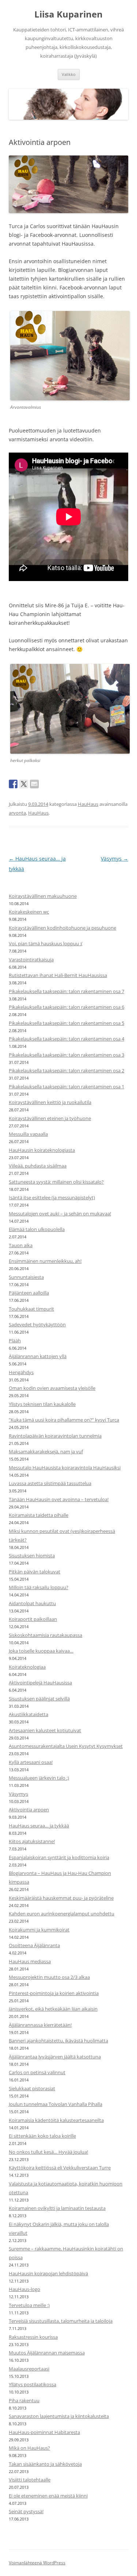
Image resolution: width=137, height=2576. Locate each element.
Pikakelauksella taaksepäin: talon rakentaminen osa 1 (66, 1087)
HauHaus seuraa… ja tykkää (39, 1826)
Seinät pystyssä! (26, 2511)
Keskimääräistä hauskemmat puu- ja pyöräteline (61, 1898)
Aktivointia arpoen (29, 1810)
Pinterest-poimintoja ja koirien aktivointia (54, 1993)
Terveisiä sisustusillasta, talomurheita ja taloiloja (61, 2321)
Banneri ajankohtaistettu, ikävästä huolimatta (58, 2041)
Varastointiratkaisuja (31, 960)
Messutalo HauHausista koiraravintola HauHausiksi (65, 1468)
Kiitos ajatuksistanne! (32, 1841)
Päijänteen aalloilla (29, 1293)
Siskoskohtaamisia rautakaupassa (45, 1635)
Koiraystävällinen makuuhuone (43, 896)
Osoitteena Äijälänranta (34, 1945)
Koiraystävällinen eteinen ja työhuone (50, 1118)
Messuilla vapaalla (28, 1134)
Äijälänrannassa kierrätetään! (40, 2025)
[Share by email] (34, 784)
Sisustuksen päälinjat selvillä (39, 1699)
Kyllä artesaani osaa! (31, 1762)
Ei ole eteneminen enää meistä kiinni (48, 2496)
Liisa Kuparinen (68, 14)
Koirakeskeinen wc (29, 912)
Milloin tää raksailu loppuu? (39, 1587)
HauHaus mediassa (30, 1961)
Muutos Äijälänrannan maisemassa (47, 2353)
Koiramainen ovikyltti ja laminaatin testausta (57, 2208)
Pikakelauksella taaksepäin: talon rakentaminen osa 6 (66, 1007)
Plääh (15, 1341)
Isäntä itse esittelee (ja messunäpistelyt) (52, 1197)
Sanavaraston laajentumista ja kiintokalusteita (59, 2416)
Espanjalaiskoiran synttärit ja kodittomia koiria (59, 1857)
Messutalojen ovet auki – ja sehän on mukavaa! (60, 1214)
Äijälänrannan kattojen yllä (38, 1356)
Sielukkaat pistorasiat (32, 2088)
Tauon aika (21, 1245)
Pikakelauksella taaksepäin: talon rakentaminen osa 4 (66, 1039)
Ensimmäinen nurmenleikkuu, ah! (45, 1261)
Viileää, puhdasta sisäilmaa (38, 1166)
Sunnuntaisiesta (26, 1277)
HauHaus (88, 804)
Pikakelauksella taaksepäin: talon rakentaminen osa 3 (66, 1055)
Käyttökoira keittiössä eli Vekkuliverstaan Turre (60, 2168)
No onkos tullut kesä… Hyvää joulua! (48, 2152)
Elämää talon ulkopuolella (37, 1229)
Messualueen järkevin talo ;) (39, 1778)
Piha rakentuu (24, 2400)
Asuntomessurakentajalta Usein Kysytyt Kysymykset (66, 1746)
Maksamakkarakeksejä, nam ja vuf (46, 1452)
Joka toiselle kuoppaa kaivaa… (41, 1651)
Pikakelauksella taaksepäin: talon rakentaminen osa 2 (66, 1070)
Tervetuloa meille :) (29, 2305)
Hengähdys (21, 1372)
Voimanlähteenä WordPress (37, 2563)
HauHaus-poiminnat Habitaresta (44, 2432)
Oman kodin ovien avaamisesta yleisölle (52, 1388)
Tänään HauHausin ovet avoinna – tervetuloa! (59, 1499)
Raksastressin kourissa (33, 2337)
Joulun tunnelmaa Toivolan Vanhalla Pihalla (56, 2104)
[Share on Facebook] (13, 784)
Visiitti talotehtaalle (30, 2480)
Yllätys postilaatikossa (33, 2384)
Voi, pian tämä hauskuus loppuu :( (46, 943)
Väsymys (115, 859)
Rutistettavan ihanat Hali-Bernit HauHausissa (58, 975)
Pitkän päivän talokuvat (35, 1572)
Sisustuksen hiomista (32, 1556)
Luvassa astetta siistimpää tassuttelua (50, 1483)
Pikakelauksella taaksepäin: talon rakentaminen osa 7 (66, 991)
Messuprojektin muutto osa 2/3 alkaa (49, 1977)
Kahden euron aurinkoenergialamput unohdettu (62, 1914)
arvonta (17, 813)
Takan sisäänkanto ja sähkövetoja (45, 2464)
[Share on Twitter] (24, 784)
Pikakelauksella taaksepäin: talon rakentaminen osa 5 (66, 1023)
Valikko (69, 74)
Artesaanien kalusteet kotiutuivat (45, 1730)
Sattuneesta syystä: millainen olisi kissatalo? (56, 1182)
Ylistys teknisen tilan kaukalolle (42, 1404)
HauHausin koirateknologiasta (42, 1150)
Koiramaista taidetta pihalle (39, 1515)
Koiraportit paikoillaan (33, 1619)
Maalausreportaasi (29, 2369)
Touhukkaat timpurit (31, 1309)
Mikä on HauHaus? (29, 2448)
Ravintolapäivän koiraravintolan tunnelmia (55, 1436)
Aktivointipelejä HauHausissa (40, 1683)
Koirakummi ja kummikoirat (39, 1930)
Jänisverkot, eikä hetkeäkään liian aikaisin (53, 2009)
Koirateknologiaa (27, 1667)
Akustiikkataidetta (28, 1714)
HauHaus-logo (24, 2289)
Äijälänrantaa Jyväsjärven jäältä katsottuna (55, 2057)
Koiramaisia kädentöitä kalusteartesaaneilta (56, 2120)
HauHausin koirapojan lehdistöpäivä (48, 2273)
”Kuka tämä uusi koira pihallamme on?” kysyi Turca (64, 1420)
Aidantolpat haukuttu (32, 1603)
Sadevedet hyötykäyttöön (37, 1324)
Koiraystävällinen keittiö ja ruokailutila (50, 1102)
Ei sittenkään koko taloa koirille (42, 2136)
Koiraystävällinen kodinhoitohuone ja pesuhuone (62, 928)
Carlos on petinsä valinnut (37, 2072)
